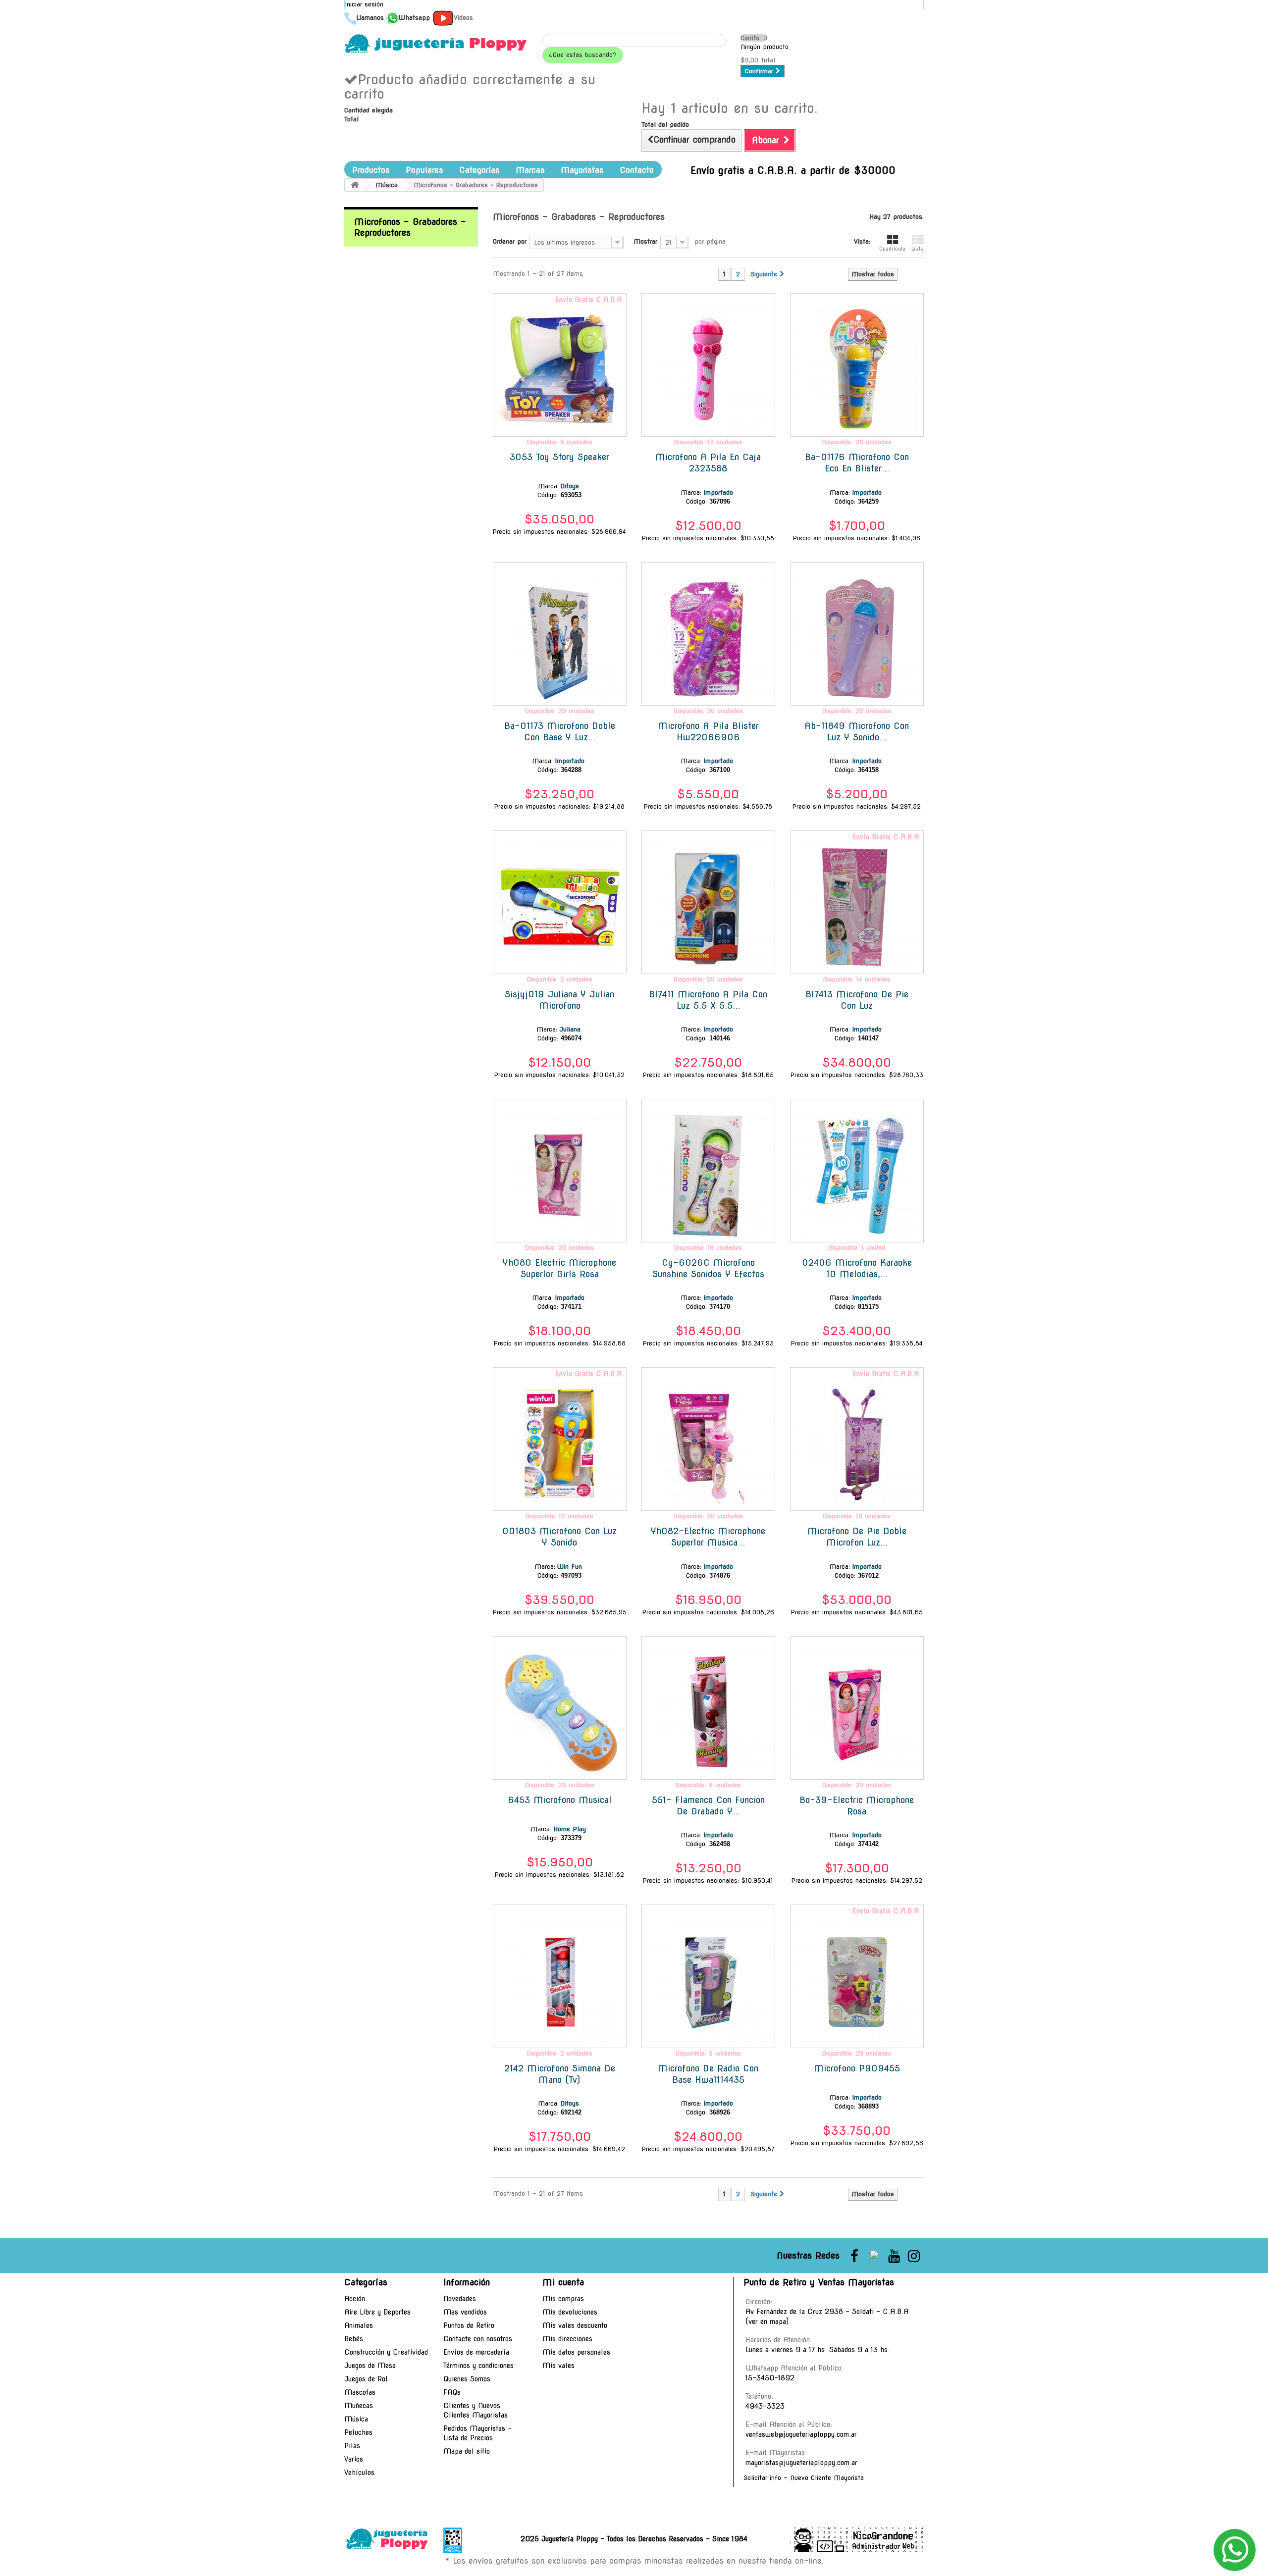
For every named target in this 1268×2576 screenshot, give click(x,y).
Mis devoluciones (570, 2312)
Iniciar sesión (364, 4)
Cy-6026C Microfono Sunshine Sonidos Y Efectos (708, 1268)
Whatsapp (414, 18)
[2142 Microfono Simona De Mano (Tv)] (560, 1981)
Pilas (352, 2446)
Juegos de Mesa (370, 2366)
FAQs (452, 2392)
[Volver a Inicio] (355, 185)
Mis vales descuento (575, 2325)
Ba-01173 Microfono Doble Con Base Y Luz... (560, 731)
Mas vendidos (465, 2312)
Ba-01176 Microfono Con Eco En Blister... (857, 463)
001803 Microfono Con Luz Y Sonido (559, 1537)
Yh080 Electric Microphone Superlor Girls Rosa (559, 1268)
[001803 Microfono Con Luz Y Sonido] (560, 1444)
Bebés (354, 2339)
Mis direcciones (567, 2339)
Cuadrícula (892, 249)
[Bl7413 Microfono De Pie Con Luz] (857, 907)
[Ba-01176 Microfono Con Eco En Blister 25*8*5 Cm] (857, 370)
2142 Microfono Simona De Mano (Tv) (560, 2074)
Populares (424, 170)
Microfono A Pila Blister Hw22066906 (708, 731)
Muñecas (359, 2406)
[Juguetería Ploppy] (436, 44)
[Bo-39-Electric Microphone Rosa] (857, 1713)
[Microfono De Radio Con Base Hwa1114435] (708, 1981)
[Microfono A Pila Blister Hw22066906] (708, 639)
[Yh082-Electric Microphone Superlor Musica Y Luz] (708, 1444)
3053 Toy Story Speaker (559, 457)
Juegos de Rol (366, 2379)
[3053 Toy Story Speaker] (560, 370)
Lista (918, 249)
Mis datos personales (576, 2352)
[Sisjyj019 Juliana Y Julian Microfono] (560, 907)
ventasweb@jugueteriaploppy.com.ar (801, 2434)
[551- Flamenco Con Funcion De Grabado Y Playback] (708, 1713)
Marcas (530, 170)
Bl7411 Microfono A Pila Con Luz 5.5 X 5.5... (708, 1000)
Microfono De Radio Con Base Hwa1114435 (708, 2074)
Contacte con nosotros (478, 2339)
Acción (355, 2299)
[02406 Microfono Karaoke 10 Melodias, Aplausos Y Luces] (857, 1176)
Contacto (637, 170)
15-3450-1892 (770, 2378)
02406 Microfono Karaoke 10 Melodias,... (857, 1268)
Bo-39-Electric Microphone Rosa (857, 1805)
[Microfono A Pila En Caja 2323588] (708, 370)
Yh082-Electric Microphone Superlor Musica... (708, 1537)
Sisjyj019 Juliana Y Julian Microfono (559, 1000)
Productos (371, 170)
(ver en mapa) (767, 2321)
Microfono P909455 (857, 2068)
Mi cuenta (563, 2282)
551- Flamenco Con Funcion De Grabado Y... (708, 1805)
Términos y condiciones (478, 2366)
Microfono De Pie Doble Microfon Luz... (857, 1537)
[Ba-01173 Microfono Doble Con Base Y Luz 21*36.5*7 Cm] (560, 639)
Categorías (479, 170)
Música (356, 2419)
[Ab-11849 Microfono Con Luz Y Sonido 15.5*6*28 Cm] (857, 639)
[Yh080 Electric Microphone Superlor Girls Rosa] (560, 1176)
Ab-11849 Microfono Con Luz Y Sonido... (857, 731)
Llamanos (370, 18)
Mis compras (563, 2299)
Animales (359, 2325)
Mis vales (558, 2366)
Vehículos (359, 2473)
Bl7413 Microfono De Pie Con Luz (857, 1000)
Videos (463, 18)
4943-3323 (765, 2406)
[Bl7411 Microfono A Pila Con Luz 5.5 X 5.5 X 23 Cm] (708, 907)
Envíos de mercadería (476, 2352)
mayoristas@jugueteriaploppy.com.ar (801, 2463)
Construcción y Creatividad (386, 2352)
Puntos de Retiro (469, 2325)
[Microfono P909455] (857, 1981)
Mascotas (360, 2392)
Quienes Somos (467, 2379)
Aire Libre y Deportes (377, 2312)
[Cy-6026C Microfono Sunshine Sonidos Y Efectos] (708, 1176)
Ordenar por (510, 241)
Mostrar (645, 241)
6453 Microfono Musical (560, 1800)
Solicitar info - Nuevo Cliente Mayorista (804, 2478)
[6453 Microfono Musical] (560, 1713)
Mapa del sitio (467, 2451)
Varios (354, 2459)
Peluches (358, 2432)
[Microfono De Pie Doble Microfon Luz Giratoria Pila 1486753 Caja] (857, 1444)
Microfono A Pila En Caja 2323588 (708, 463)
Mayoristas (582, 170)
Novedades (460, 2299)
